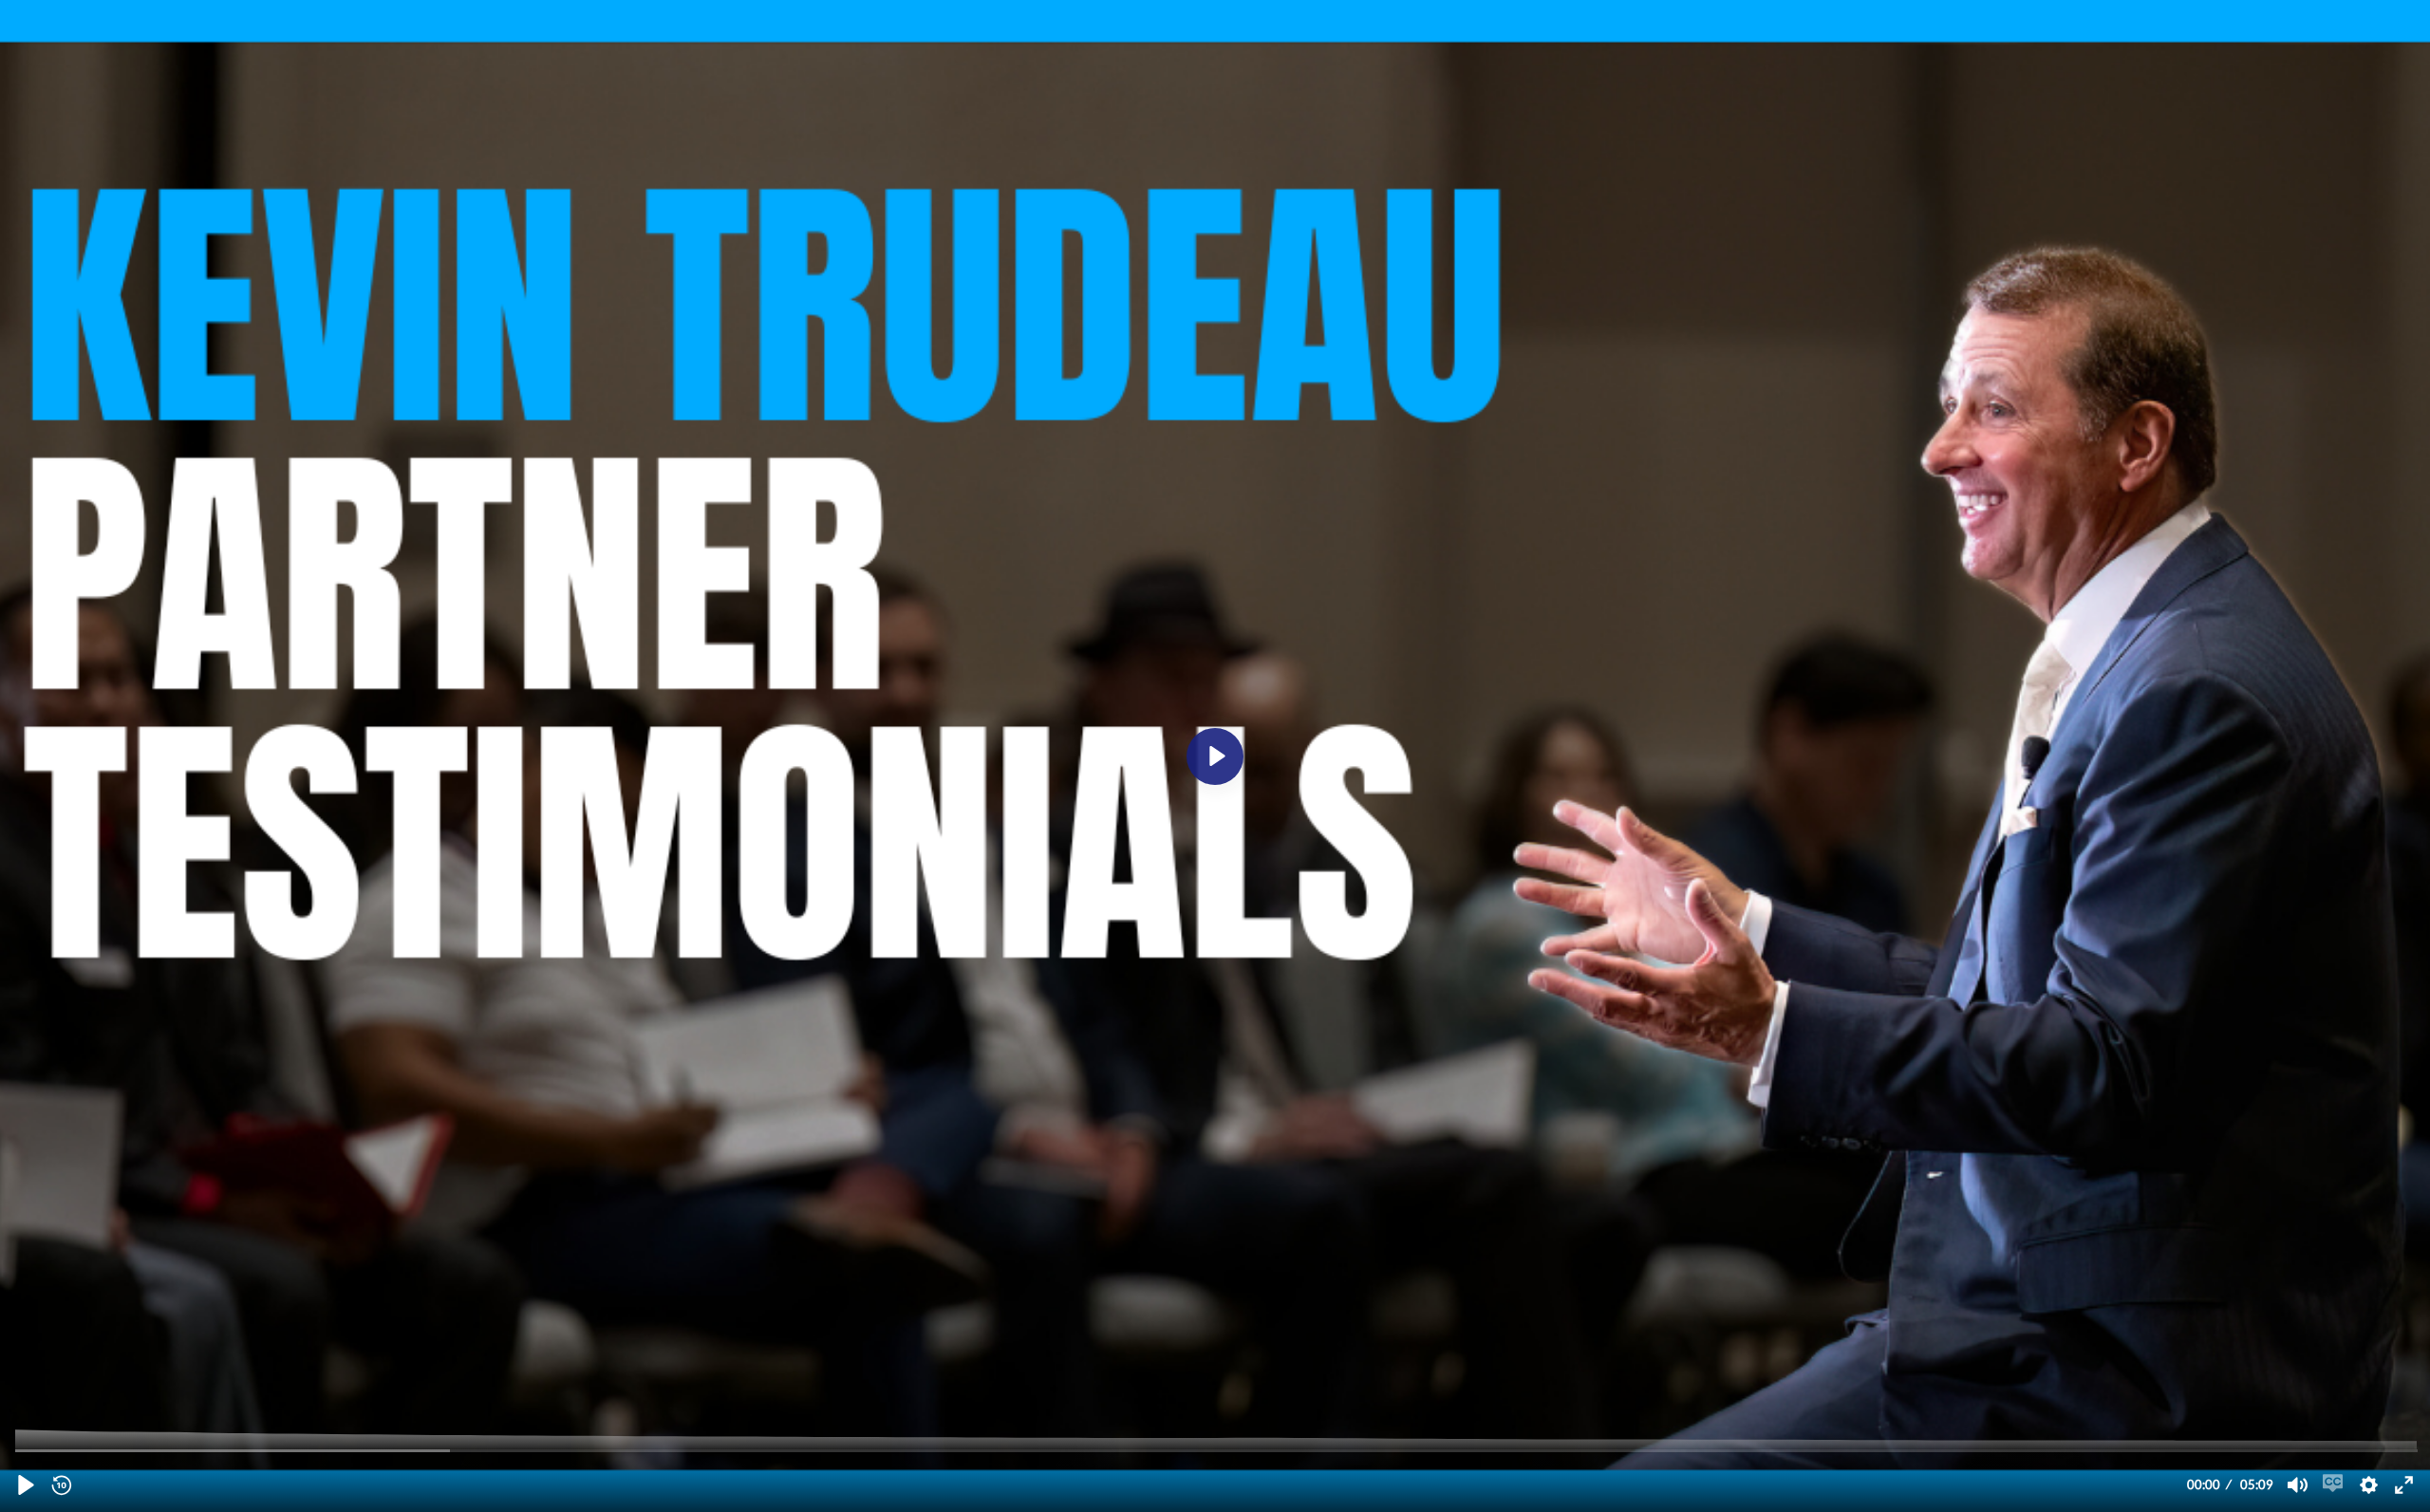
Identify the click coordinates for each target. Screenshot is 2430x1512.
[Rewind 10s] (61, 1484)
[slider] (1217, 1450)
